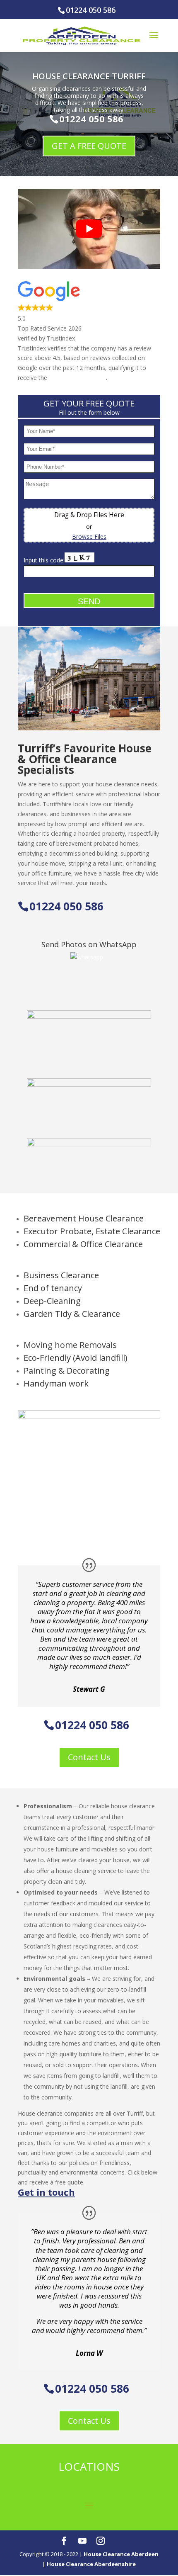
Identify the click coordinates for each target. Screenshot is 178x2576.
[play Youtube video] (89, 229)
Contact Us (89, 1757)
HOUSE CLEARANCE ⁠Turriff (89, 76)
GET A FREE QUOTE (89, 146)
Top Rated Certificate (77, 378)
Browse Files (89, 536)
